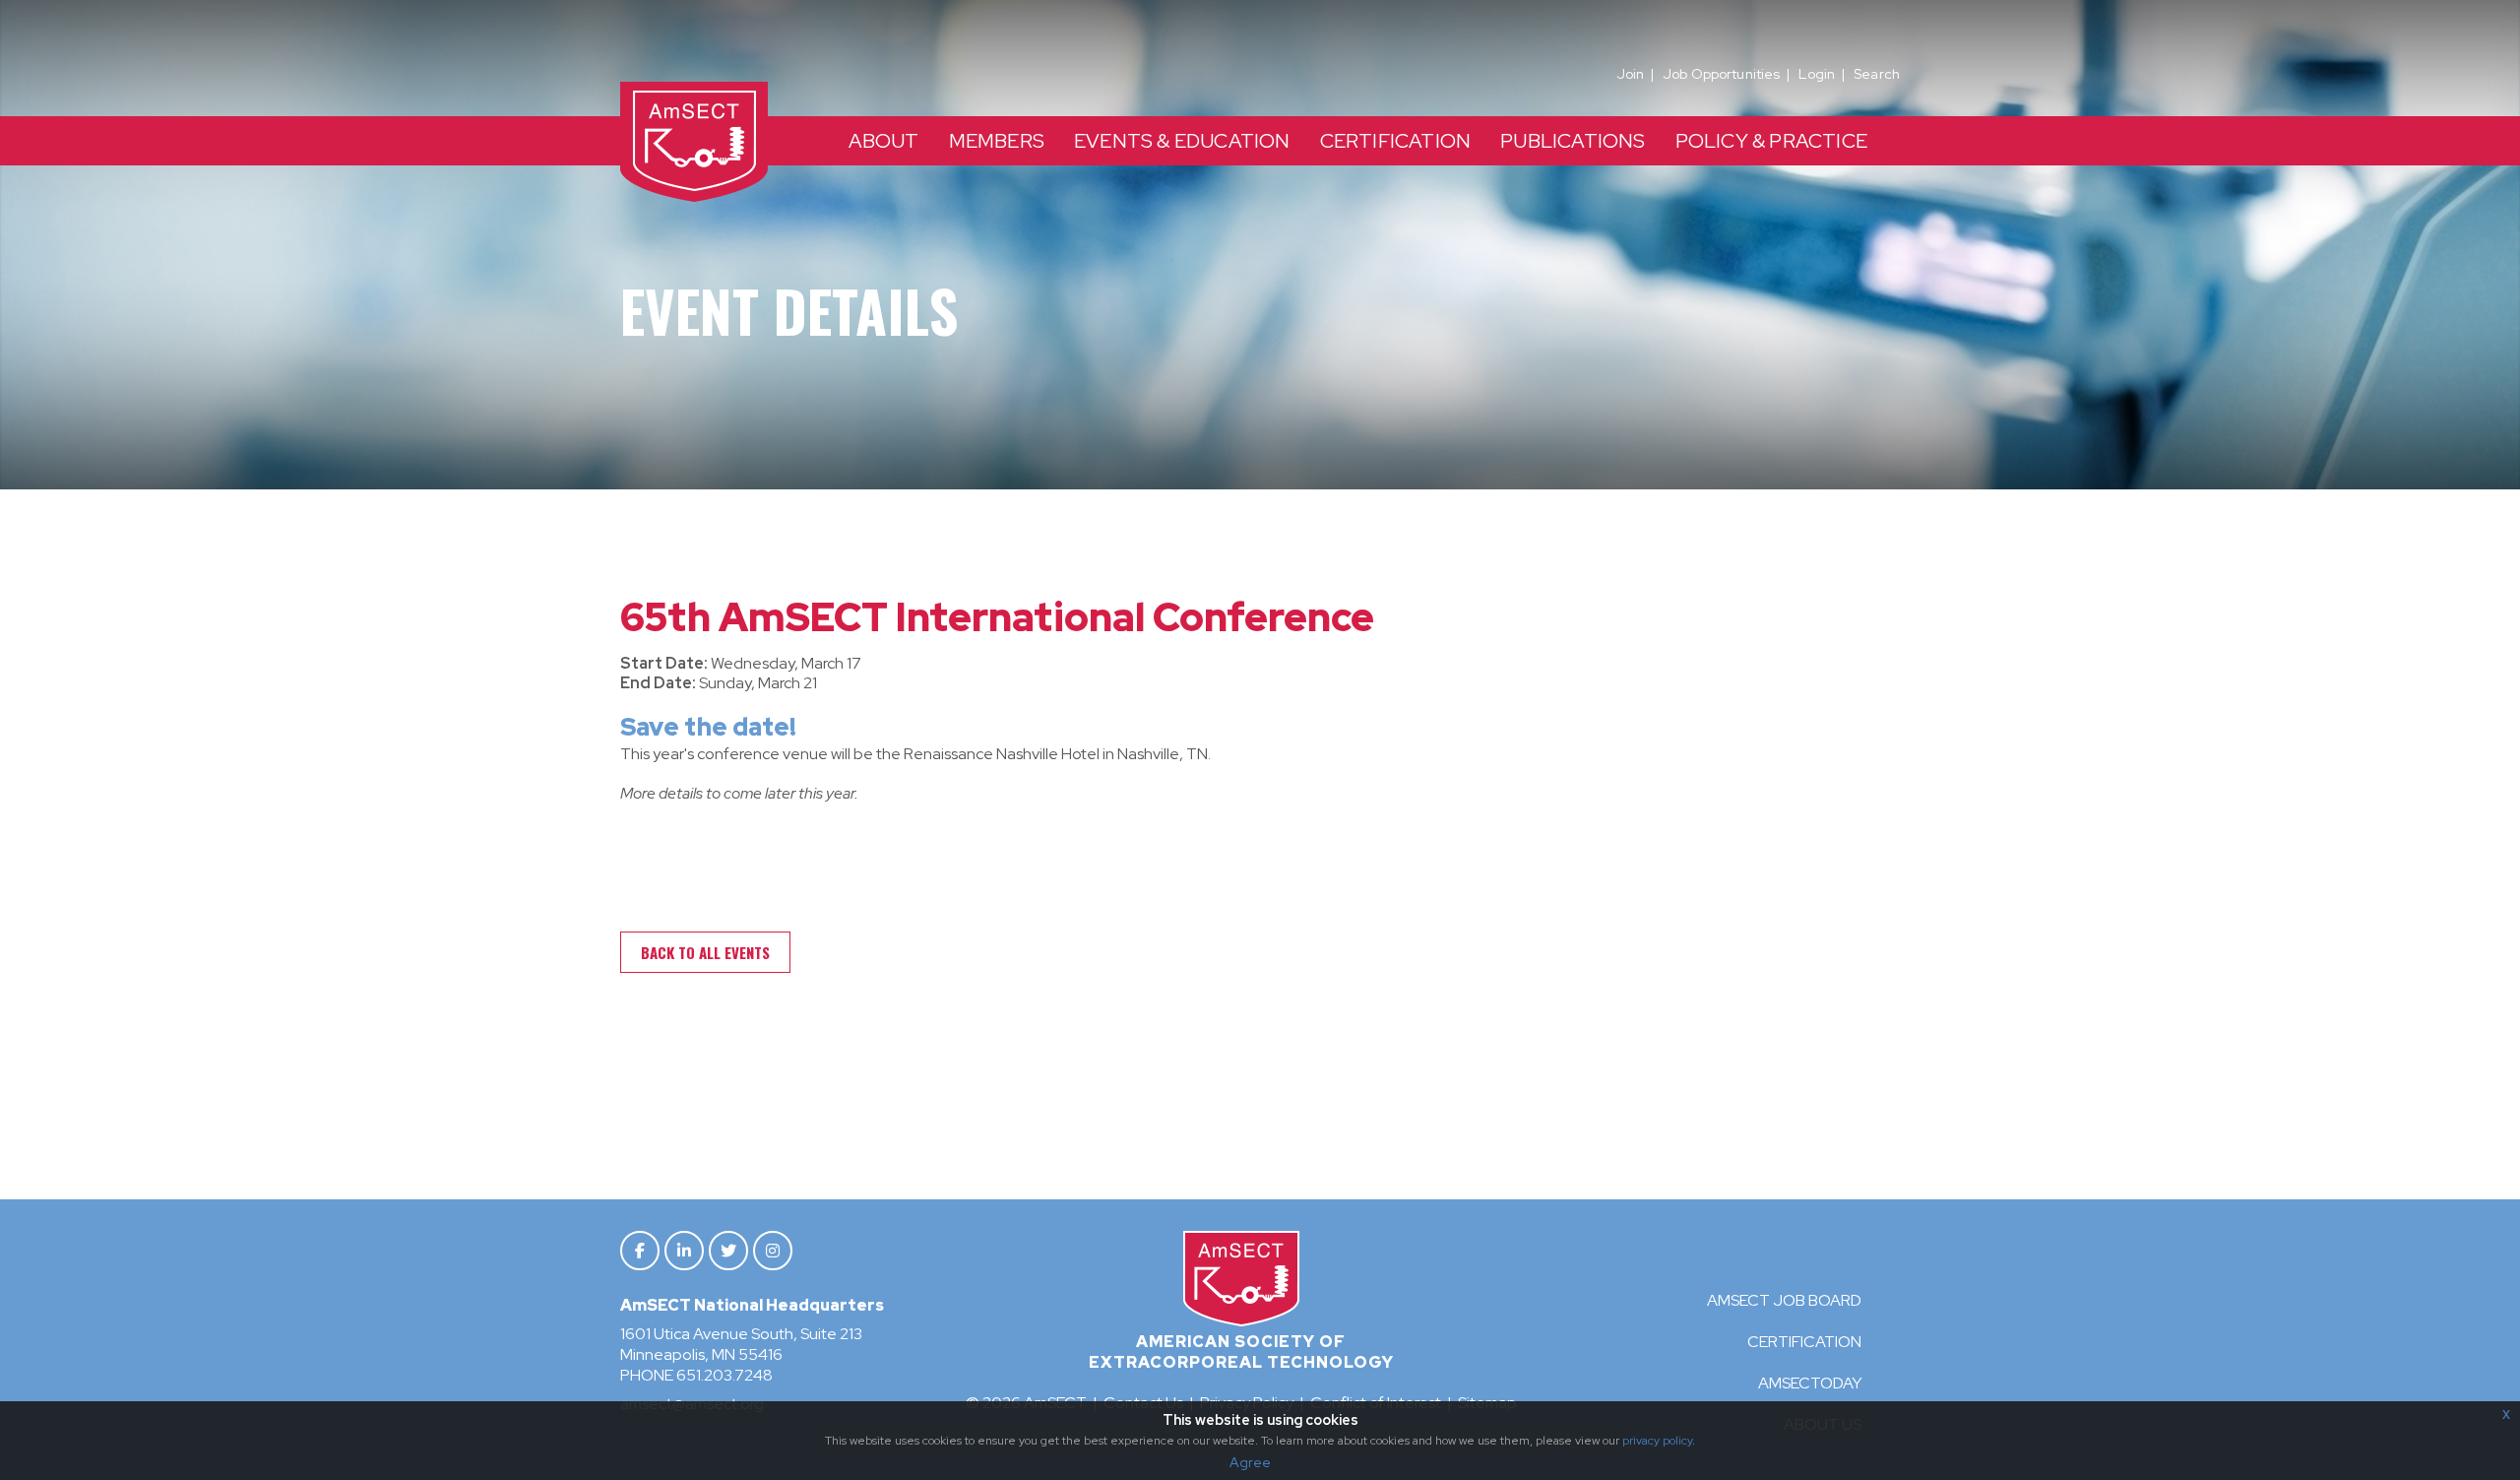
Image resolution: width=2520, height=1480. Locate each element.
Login (1817, 74)
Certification (1804, 1342)
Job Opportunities (1721, 74)
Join (1631, 74)
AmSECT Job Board (1784, 1300)
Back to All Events (705, 952)
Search (1877, 74)
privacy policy (1657, 1441)
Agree (1250, 1462)
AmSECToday (1810, 1383)
